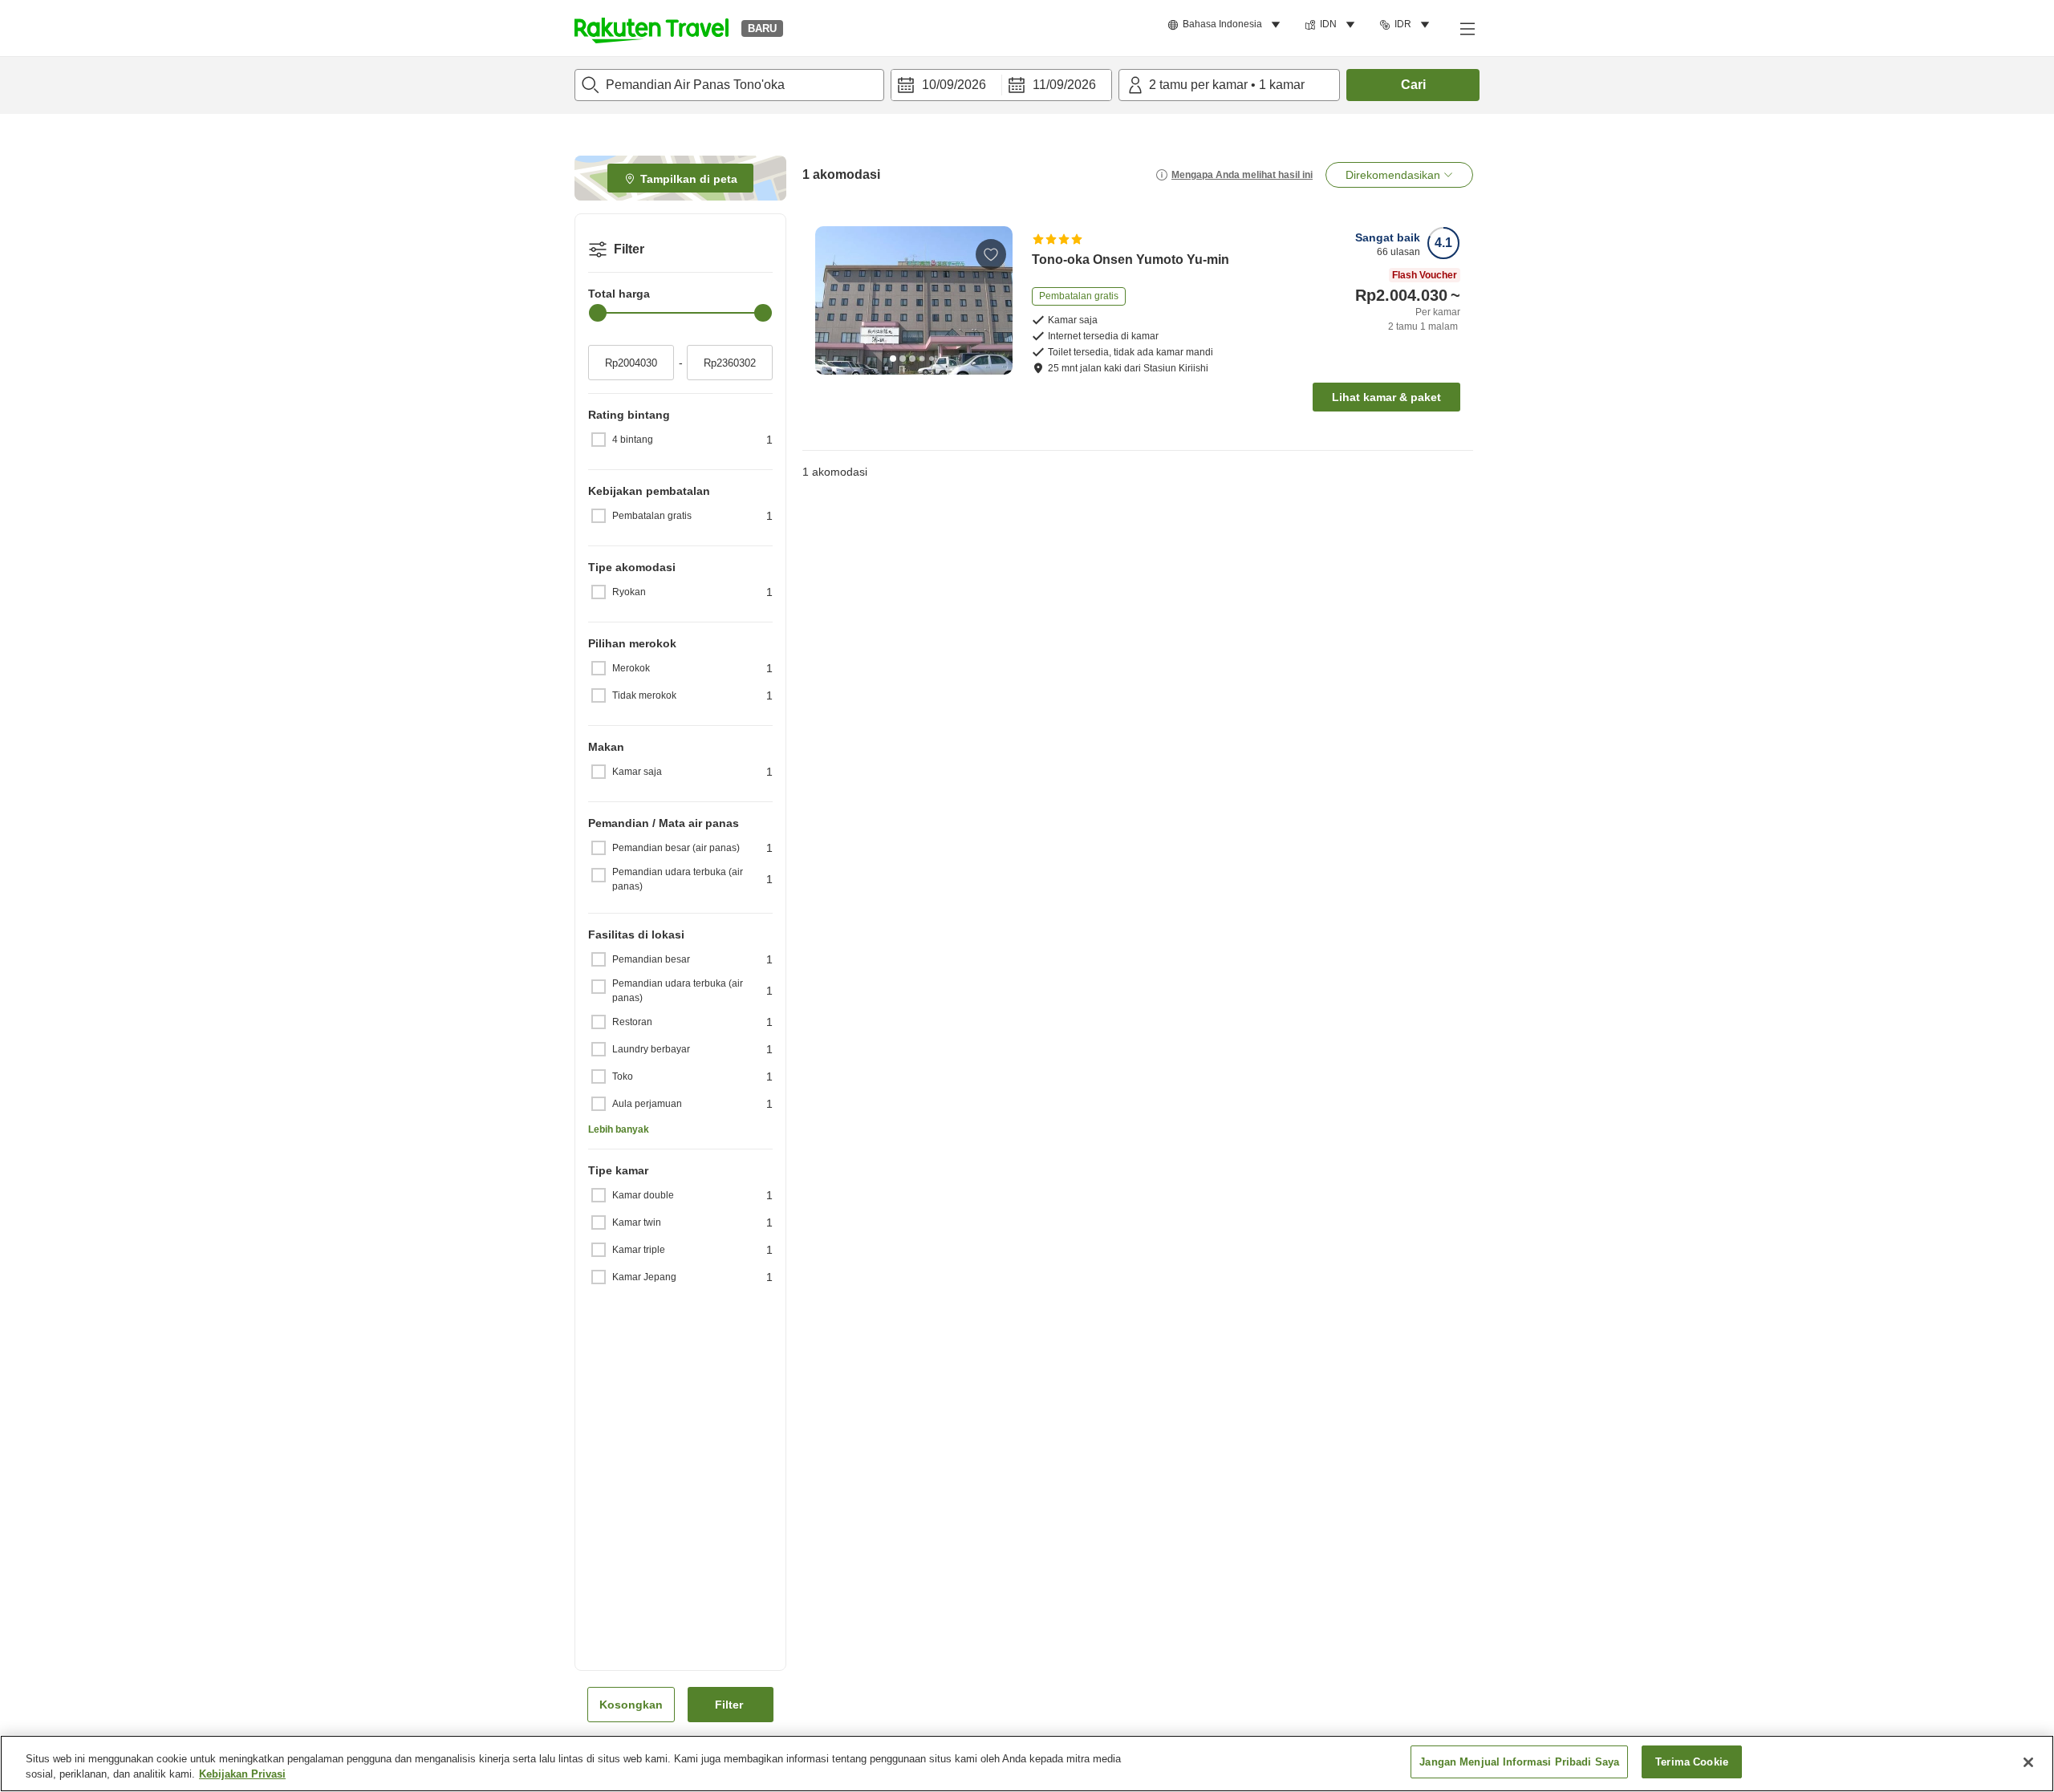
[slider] (598, 313)
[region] (1027, 1764)
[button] (652, 28)
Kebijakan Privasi (242, 1775)
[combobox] (729, 85)
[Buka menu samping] (1467, 28)
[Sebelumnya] (833, 300)
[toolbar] (1001, 85)
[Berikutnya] (995, 300)
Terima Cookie (1692, 1762)
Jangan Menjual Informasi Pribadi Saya (1519, 1762)
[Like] (991, 254)
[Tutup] (2028, 1762)
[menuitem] (1226, 25)
